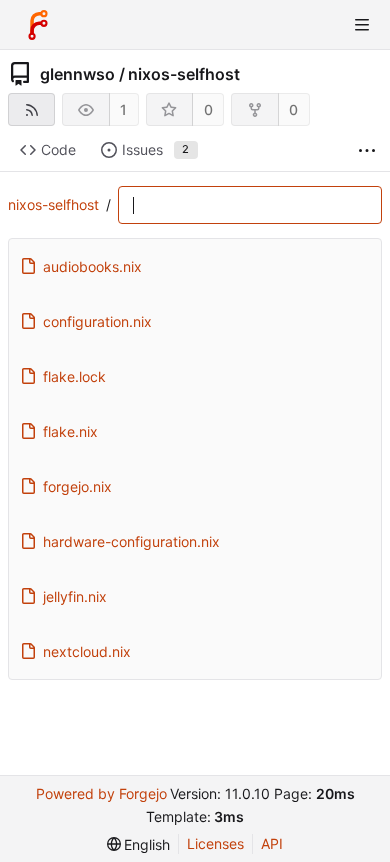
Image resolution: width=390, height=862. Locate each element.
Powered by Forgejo (101, 793)
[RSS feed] (31, 109)
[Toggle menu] (362, 25)
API (272, 843)
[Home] (38, 25)
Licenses (215, 843)
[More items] (367, 150)
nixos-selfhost (184, 74)
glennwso (77, 74)
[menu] (139, 844)
